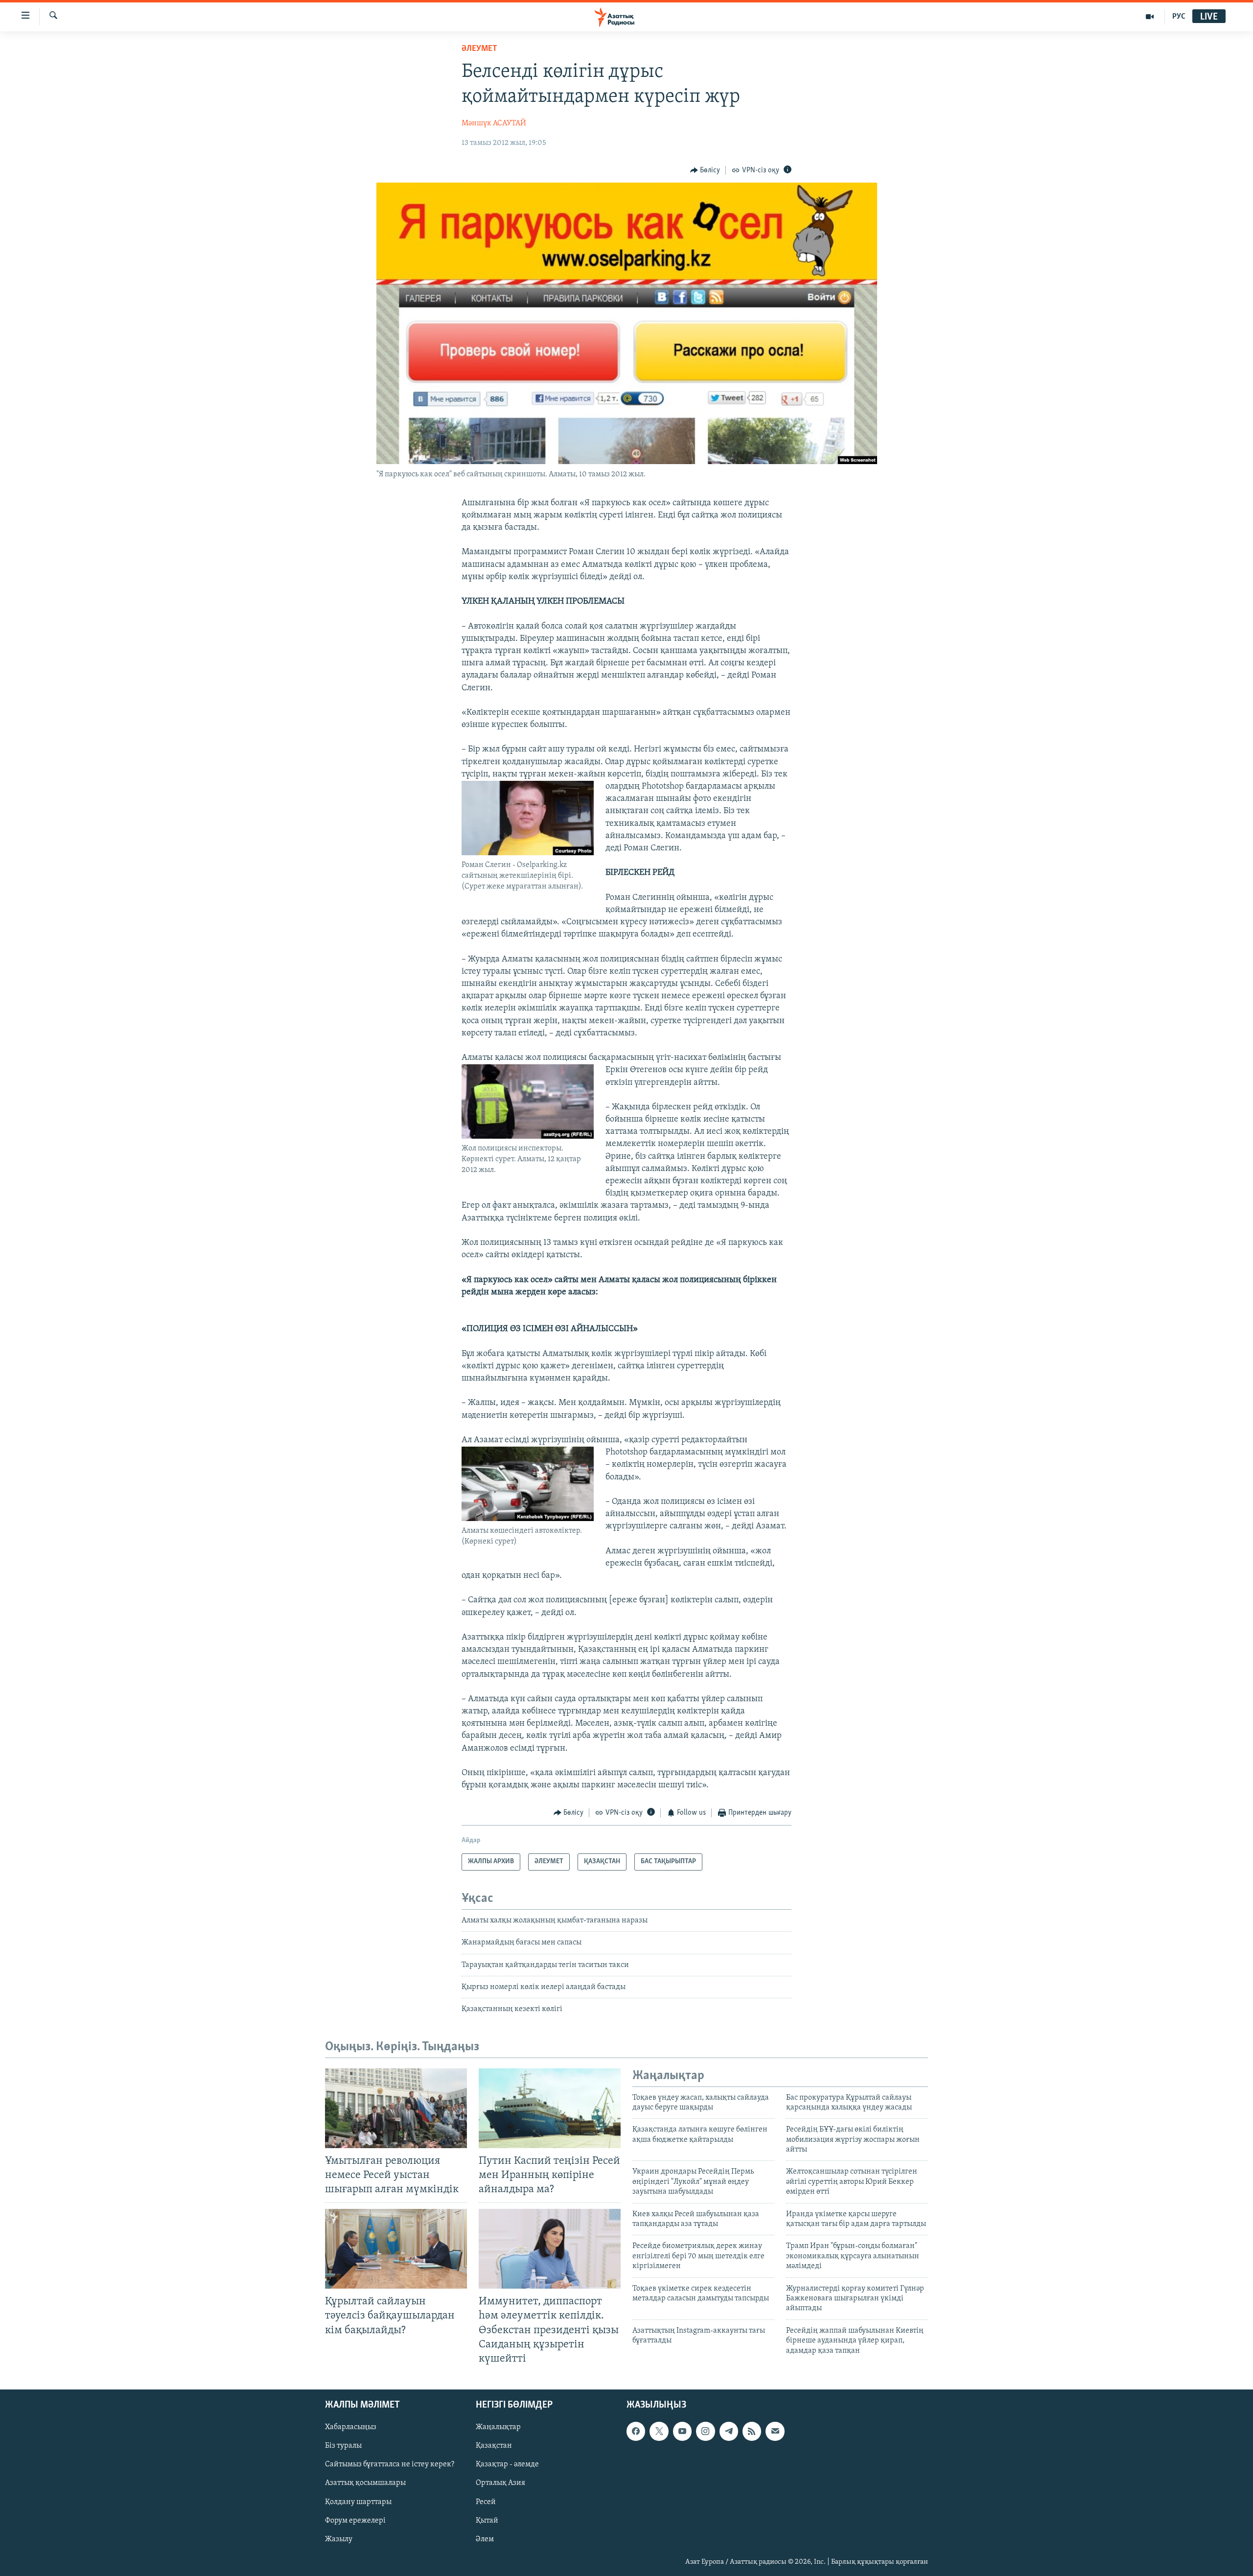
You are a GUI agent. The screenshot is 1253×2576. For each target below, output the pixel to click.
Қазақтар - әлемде (507, 2464)
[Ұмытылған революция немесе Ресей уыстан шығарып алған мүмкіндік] (396, 2108)
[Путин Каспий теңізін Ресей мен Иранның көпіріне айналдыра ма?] (550, 2108)
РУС (1179, 17)
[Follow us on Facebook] (636, 2431)
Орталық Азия (500, 2483)
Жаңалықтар (498, 2427)
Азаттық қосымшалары (365, 2483)
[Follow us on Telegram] (729, 2431)
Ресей (486, 2502)
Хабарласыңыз (351, 2427)
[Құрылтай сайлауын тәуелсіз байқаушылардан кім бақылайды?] (396, 2249)
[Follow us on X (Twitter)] (659, 2431)
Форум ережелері (355, 2520)
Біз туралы (343, 2446)
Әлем (485, 2539)
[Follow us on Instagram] (705, 2431)
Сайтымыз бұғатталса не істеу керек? (390, 2464)
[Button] (705, 170)
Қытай (487, 2520)
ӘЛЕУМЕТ (479, 49)
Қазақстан (494, 2446)
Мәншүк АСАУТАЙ (494, 123)
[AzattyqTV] (1150, 17)
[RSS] (752, 2431)
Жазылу (339, 2539)
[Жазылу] (775, 2431)
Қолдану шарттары (358, 2502)
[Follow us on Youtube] (682, 2431)
